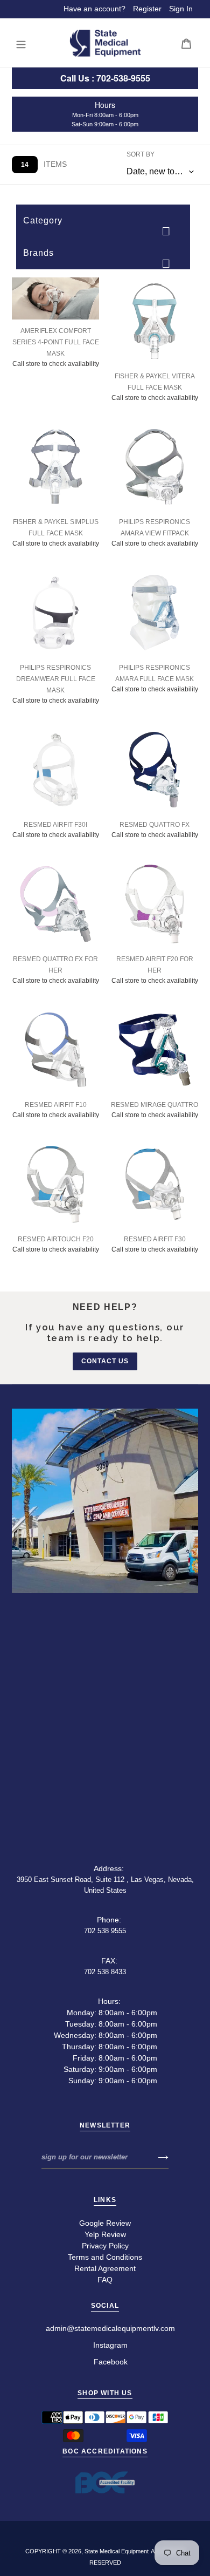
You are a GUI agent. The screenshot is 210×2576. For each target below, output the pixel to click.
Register (147, 9)
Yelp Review (105, 2234)
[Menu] (21, 43)
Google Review (105, 2223)
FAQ (105, 2280)
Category (43, 220)
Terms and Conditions (105, 2257)
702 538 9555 (105, 1931)
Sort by (141, 154)
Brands (38, 253)
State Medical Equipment (117, 2551)
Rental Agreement (105, 2268)
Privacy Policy (105, 2246)
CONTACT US (105, 1361)
